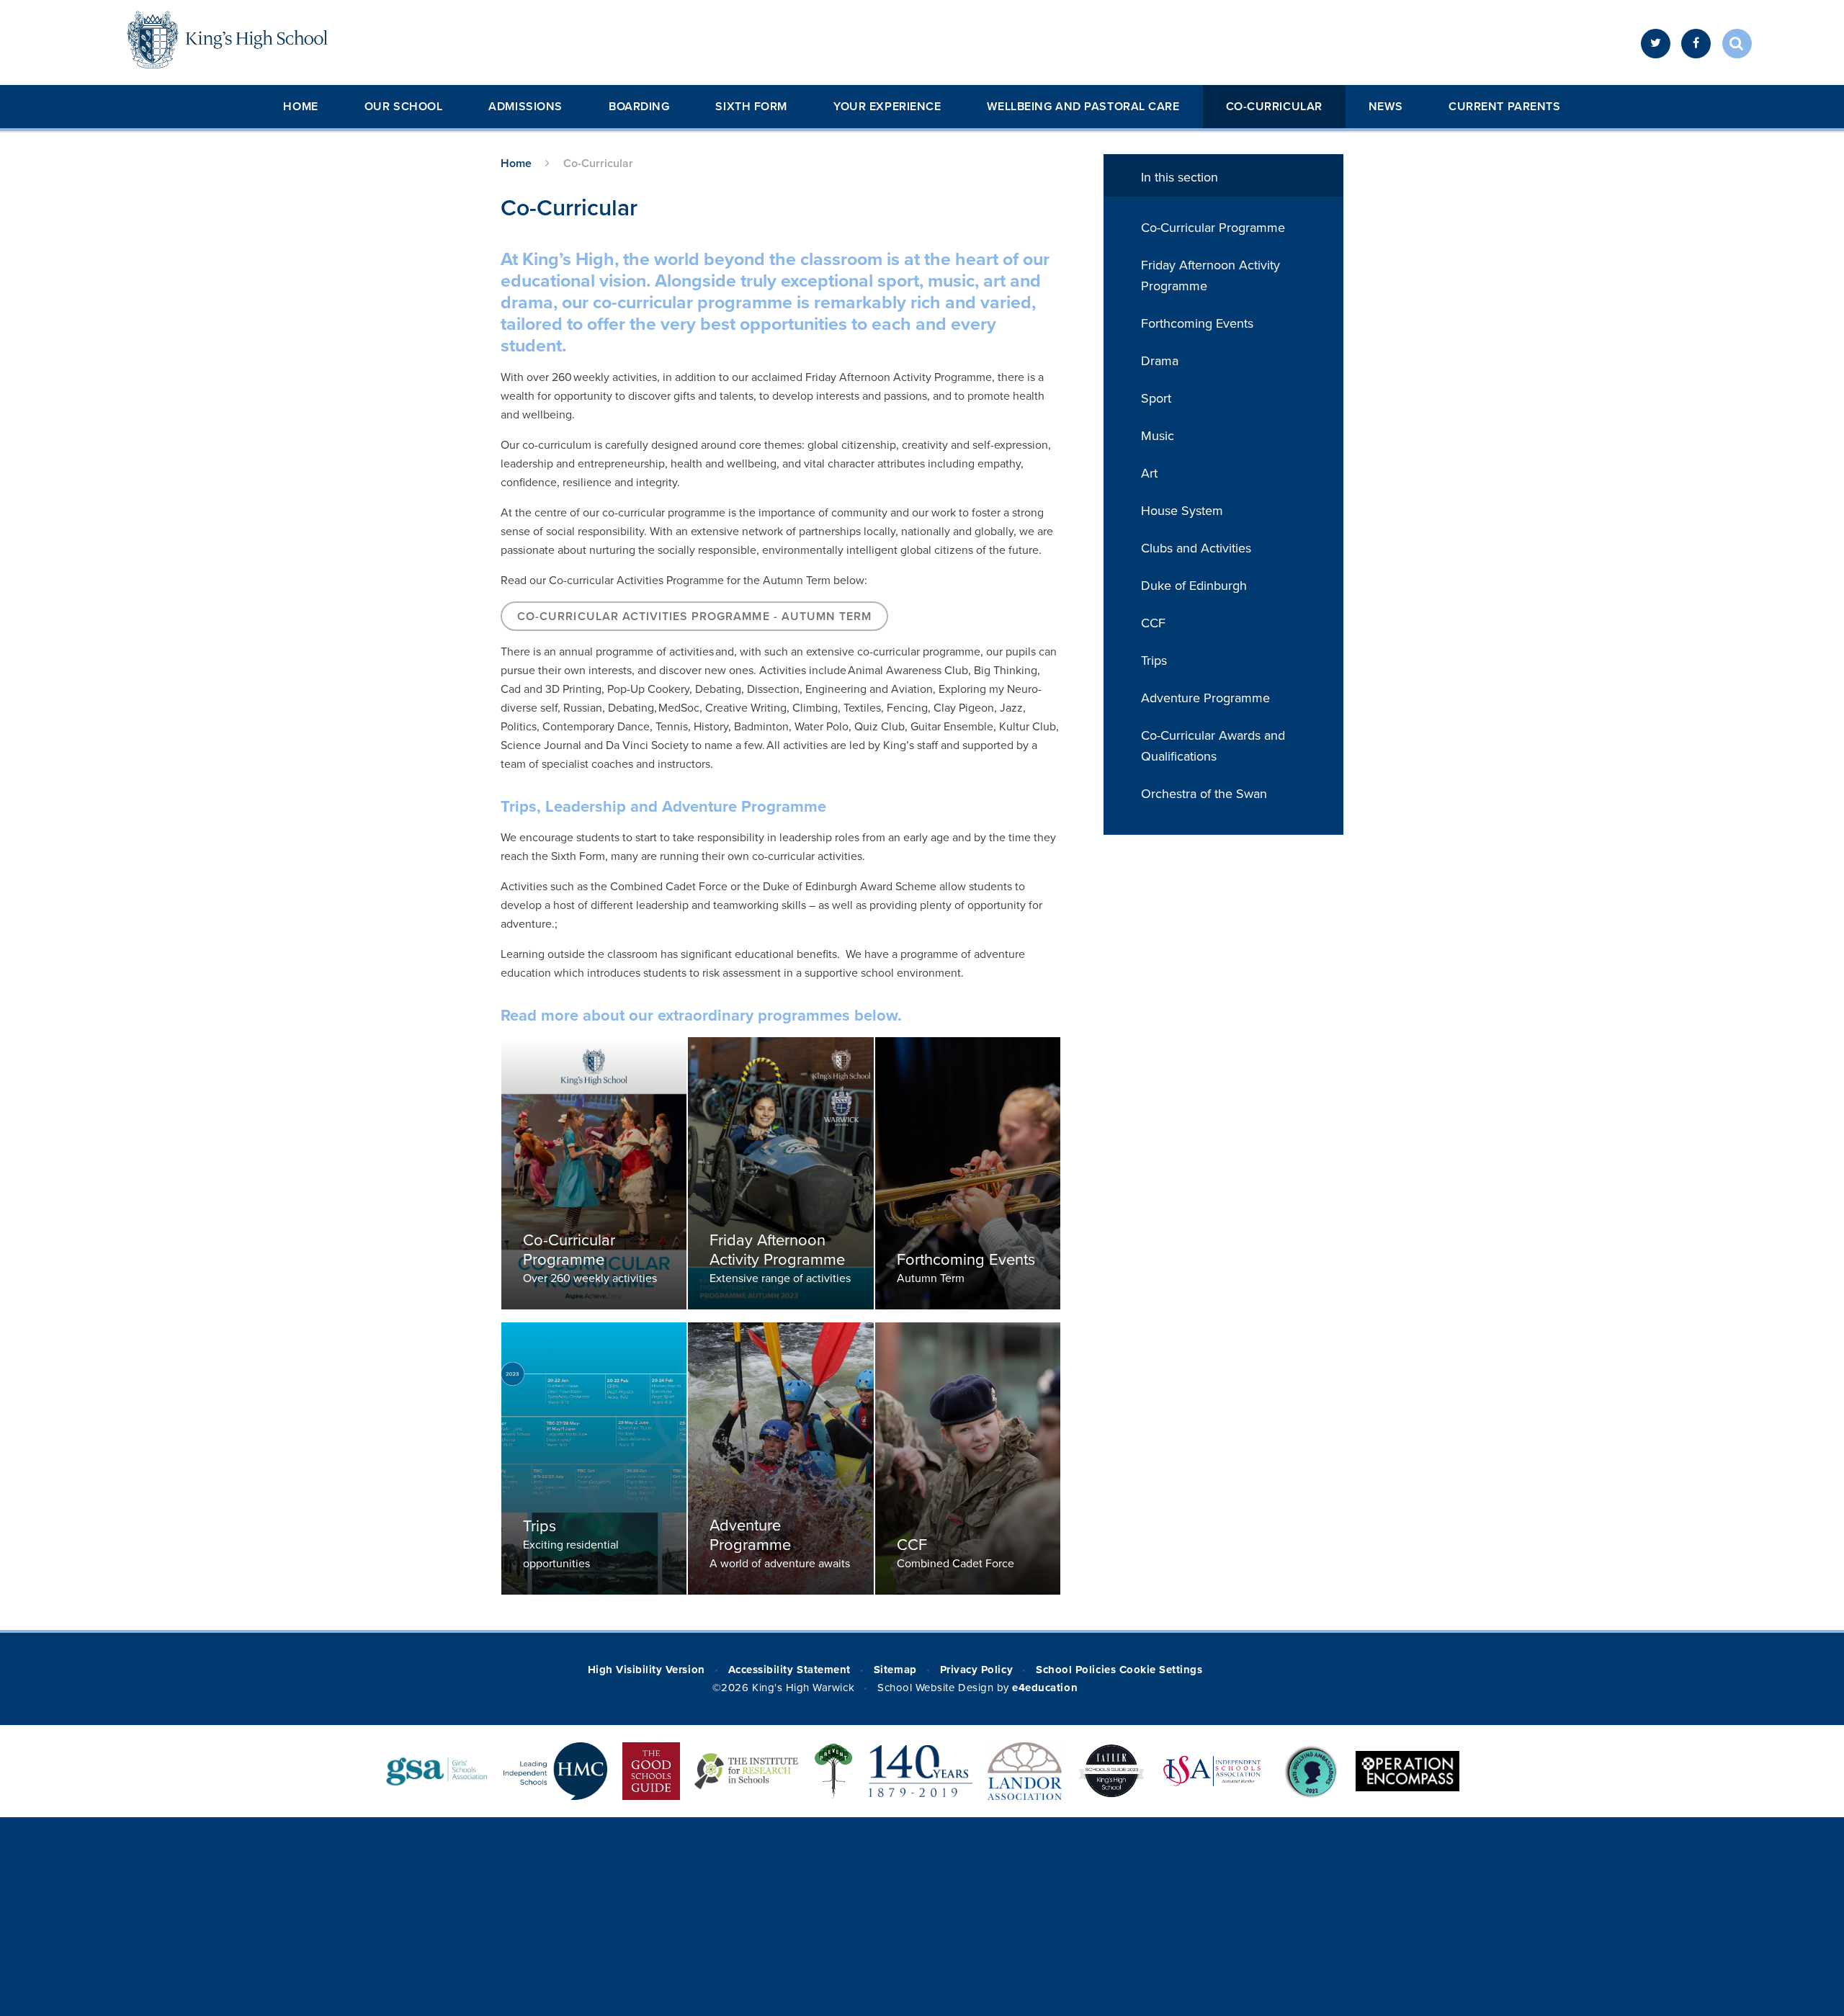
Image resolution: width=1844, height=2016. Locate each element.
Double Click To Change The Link (594, 1173)
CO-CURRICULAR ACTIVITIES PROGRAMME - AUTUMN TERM (694, 617)
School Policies (1076, 1670)
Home (300, 107)
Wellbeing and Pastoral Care (1083, 107)
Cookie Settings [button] (1161, 1670)
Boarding (639, 107)
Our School (404, 107)
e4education (1045, 1688)
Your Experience (887, 107)
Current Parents (1504, 107)
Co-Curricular (1274, 107)
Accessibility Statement (789, 1670)
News (1386, 107)
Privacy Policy (976, 1670)
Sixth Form (751, 107)
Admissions (525, 107)
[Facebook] (1696, 44)
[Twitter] (1656, 44)
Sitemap (895, 1670)
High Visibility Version (646, 1670)
